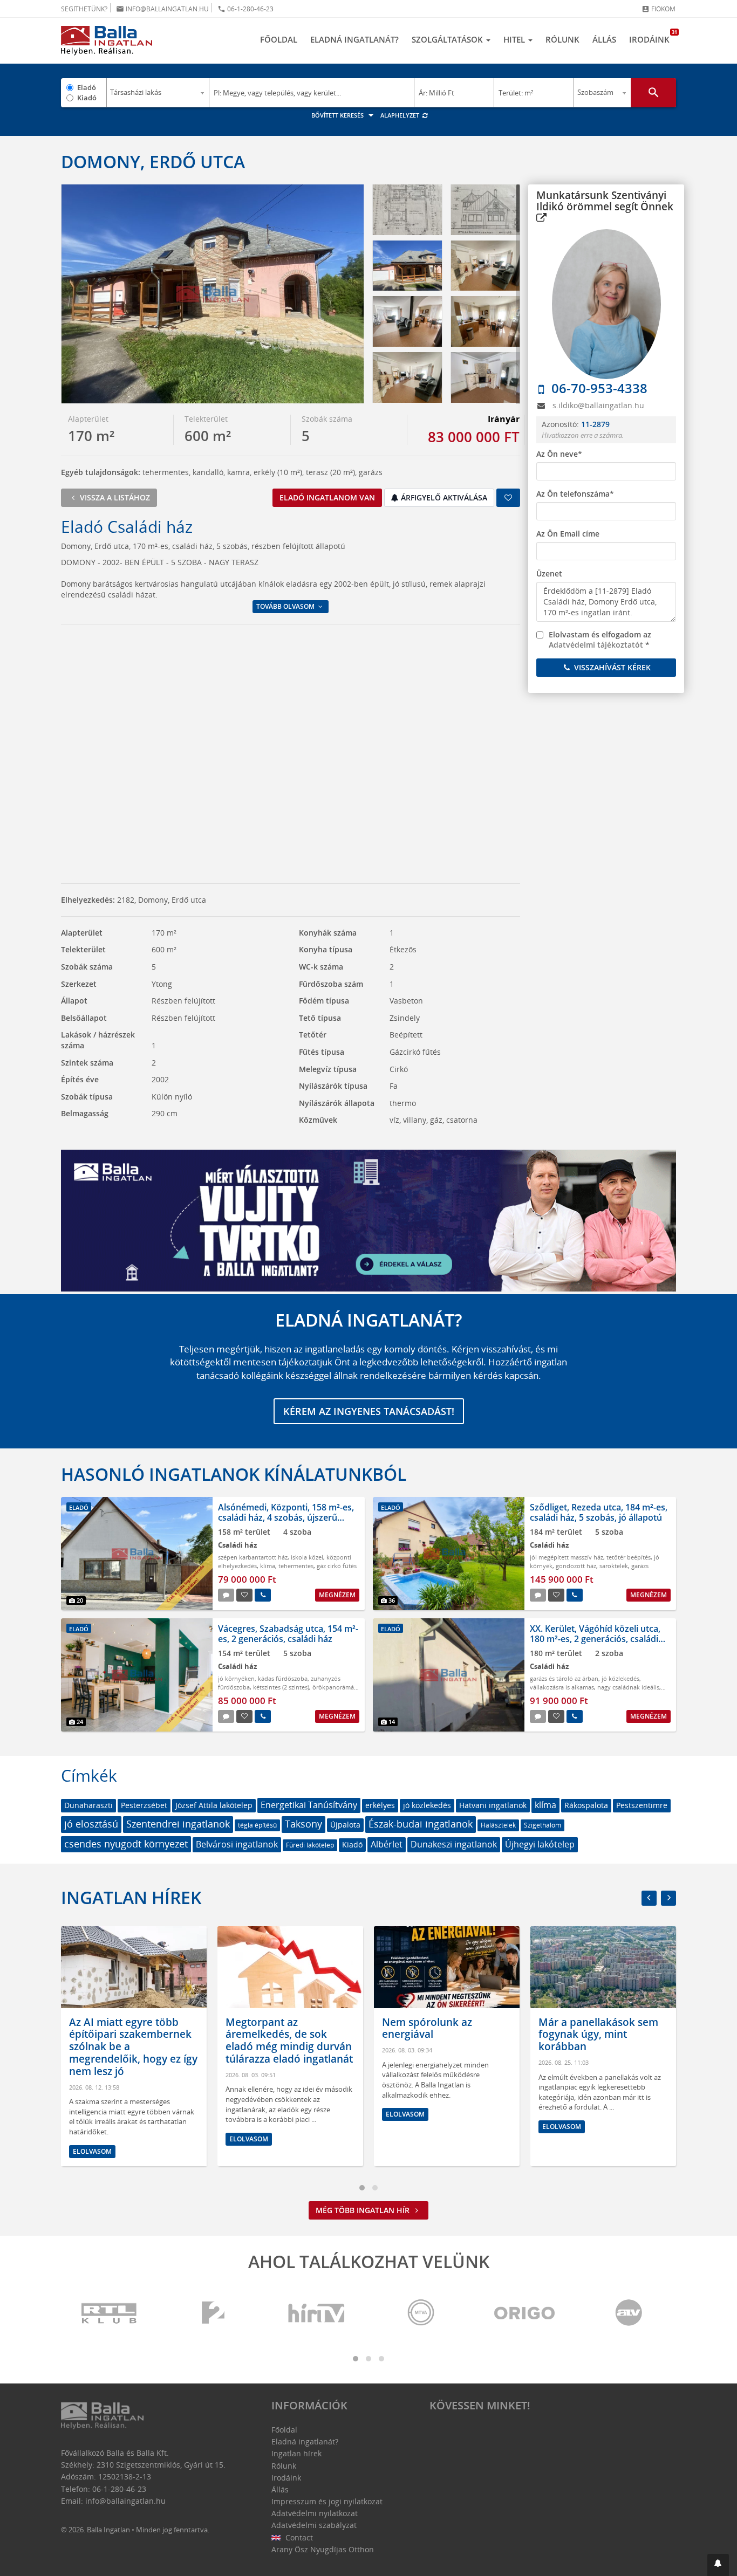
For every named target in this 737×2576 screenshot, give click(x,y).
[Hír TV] (317, 2314)
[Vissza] (649, 1898)
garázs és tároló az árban (564, 1678)
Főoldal (279, 39)
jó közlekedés (620, 1678)
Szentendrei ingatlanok (178, 1824)
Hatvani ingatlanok (493, 1805)
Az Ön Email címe (568, 534)
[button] (718, 2565)
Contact (298, 2537)
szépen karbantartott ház (253, 1557)
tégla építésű (257, 1825)
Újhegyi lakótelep (540, 1844)
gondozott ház (576, 1566)
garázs (640, 1566)
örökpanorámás (335, 1687)
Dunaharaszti (88, 1805)
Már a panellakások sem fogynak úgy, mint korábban (442, 2035)
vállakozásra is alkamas (562, 1687)
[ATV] (629, 2314)
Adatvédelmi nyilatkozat (315, 2513)
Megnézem (337, 1595)
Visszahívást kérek (611, 667)
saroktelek (614, 1566)
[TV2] (213, 2314)
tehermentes (296, 1566)
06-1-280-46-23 (245, 9)
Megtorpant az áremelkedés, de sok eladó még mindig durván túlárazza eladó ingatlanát (133, 2041)
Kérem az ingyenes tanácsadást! (369, 1411)
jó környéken (236, 1678)
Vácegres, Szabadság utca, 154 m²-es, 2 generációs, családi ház (288, 1634)
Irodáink (653, 37)
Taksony (303, 1824)
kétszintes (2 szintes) (281, 1687)
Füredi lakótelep (310, 1845)
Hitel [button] (515, 39)
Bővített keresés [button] (338, 115)
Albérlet (387, 1844)
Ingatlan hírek (131, 1897)
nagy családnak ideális (628, 1687)
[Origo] (525, 2314)
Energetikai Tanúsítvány (309, 1805)
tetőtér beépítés (629, 1557)
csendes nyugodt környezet (126, 1844)
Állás (604, 39)
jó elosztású (91, 1824)
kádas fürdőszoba (283, 1678)
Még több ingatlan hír (364, 2210)
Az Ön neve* (559, 454)
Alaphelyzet (401, 115)
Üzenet (549, 573)
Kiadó (87, 98)
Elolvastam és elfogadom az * (600, 640)
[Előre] (668, 1898)
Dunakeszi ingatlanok (454, 1844)
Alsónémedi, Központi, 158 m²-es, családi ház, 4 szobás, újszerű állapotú (286, 1517)
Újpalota (345, 1825)
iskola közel (307, 1557)
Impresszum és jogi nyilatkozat (327, 2501)
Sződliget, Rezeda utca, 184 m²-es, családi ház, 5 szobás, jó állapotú (599, 1512)
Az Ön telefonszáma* (575, 494)
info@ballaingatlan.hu (162, 9)
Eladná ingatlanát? (354, 39)
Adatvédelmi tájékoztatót (596, 645)
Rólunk (562, 39)
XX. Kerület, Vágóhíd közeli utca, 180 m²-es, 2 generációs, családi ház (595, 1639)
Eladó (87, 87)
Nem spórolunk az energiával (271, 2028)
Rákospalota (586, 1805)
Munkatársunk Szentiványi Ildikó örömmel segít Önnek (605, 201)
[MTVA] (421, 2314)
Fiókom (658, 9)
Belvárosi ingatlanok (237, 1844)
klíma (268, 1566)
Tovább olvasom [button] (286, 606)
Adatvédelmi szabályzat (314, 2525)
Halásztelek (498, 1825)
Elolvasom (92, 2139)
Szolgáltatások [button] (448, 39)
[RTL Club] (110, 2314)
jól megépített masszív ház (567, 1557)
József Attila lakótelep (214, 1805)
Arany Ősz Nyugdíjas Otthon (323, 2549)
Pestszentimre (642, 1805)
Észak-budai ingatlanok (421, 1824)
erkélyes (380, 1805)
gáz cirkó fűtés (337, 1566)
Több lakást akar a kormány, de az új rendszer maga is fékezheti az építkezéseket (603, 2041)
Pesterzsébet (144, 1805)
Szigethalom (542, 1825)
